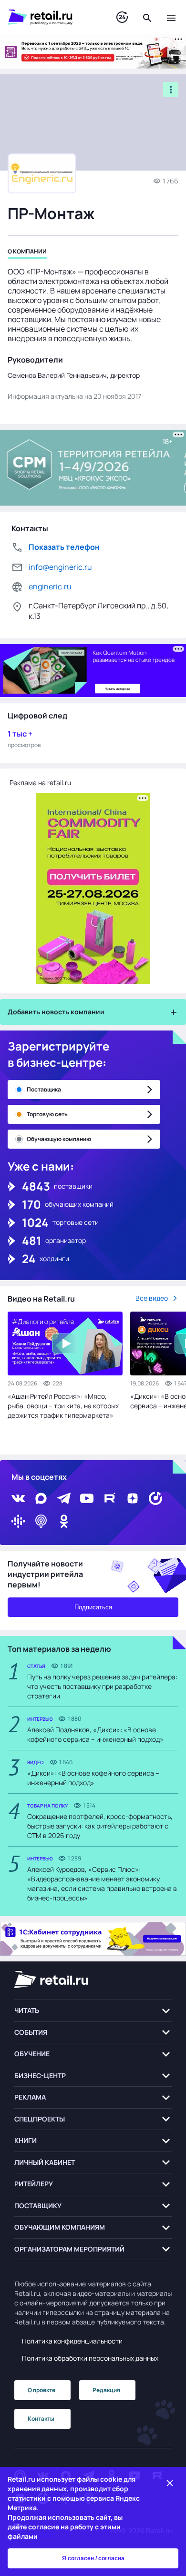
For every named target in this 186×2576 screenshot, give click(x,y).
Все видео (152, 1298)
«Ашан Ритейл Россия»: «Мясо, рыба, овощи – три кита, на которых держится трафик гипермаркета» (63, 1406)
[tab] (27, 253)
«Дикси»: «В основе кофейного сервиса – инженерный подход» (93, 1778)
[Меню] (171, 17)
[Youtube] (87, 1498)
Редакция (106, 2390)
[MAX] (41, 1498)
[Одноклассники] (64, 1521)
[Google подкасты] (18, 1521)
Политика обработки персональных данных (90, 2358)
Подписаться (93, 1607)
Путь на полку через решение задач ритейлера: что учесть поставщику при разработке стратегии (102, 1686)
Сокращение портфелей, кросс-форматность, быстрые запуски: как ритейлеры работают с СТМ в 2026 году (100, 1826)
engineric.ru (50, 586)
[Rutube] (110, 1498)
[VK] (18, 1498)
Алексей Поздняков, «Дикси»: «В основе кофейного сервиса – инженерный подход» (95, 1734)
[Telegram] (64, 1498)
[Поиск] (147, 17)
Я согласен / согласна (93, 2558)
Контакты (41, 2419)
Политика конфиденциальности (72, 2341)
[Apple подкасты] (41, 1521)
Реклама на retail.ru (40, 783)
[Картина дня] (122, 17)
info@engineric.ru (60, 567)
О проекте (41, 2390)
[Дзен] (133, 1498)
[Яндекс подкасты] (155, 1498)
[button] (93, 2011)
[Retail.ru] (52, 17)
